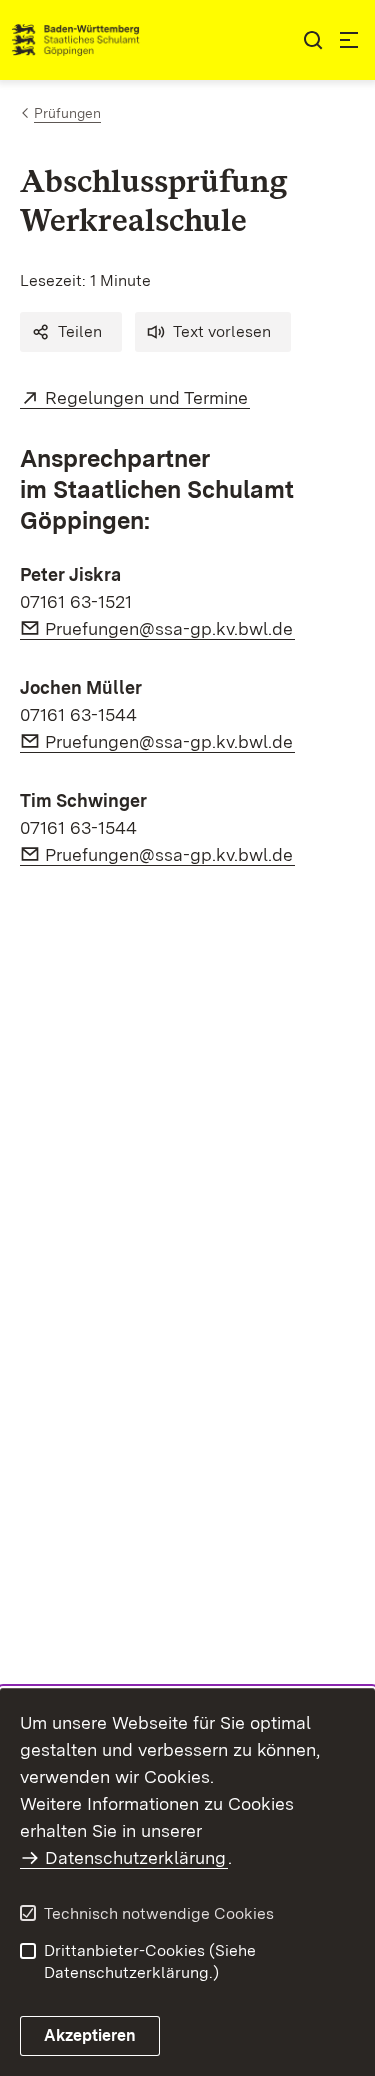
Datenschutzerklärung (135, 1857)
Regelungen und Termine (147, 397)
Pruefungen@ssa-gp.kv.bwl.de (170, 628)
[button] (71, 332)
